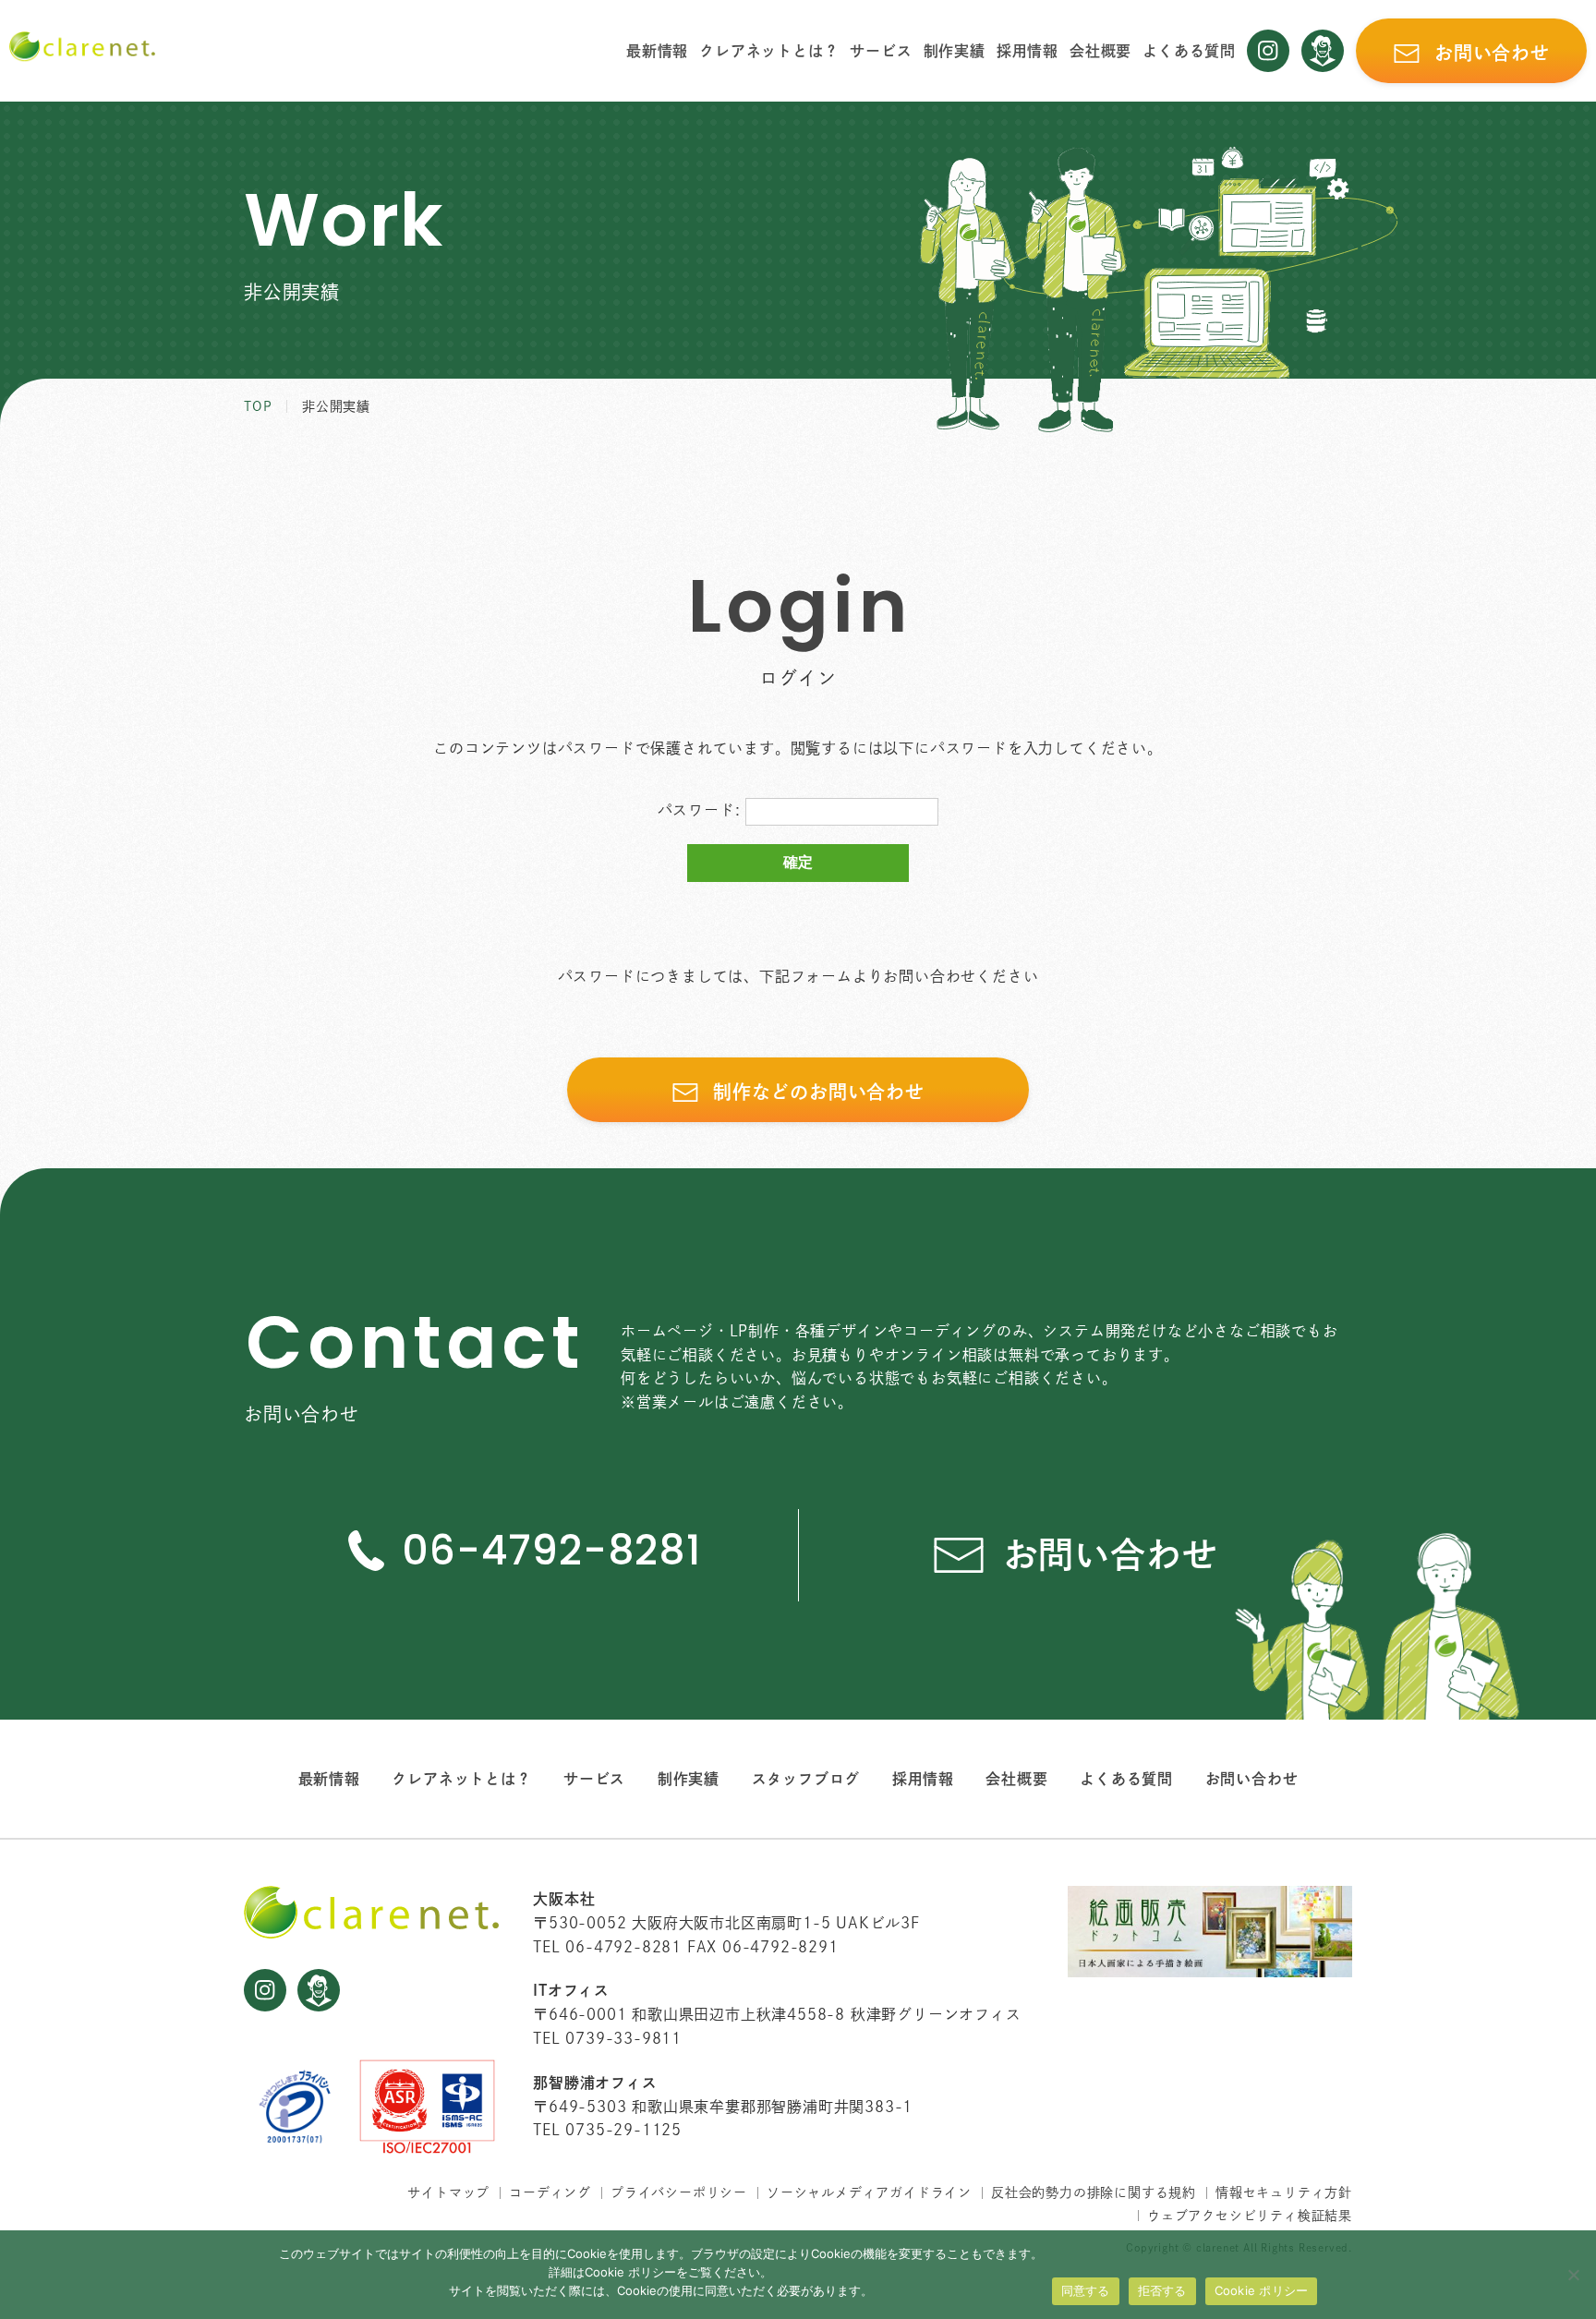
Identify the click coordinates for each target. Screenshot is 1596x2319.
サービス (881, 51)
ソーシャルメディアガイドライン (869, 2192)
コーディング (550, 2192)
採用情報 (1028, 51)
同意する (1086, 2290)
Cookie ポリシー (1262, 2290)
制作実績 (955, 51)
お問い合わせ (1252, 1779)
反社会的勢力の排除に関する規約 (1094, 2192)
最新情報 (657, 51)
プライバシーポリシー (679, 2192)
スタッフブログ (806, 1779)
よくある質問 (1189, 51)
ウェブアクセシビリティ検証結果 (1250, 2216)
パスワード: (702, 810)
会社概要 (1100, 51)
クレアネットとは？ (769, 51)
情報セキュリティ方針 (1284, 2192)
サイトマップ (448, 2192)
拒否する (1162, 2290)
